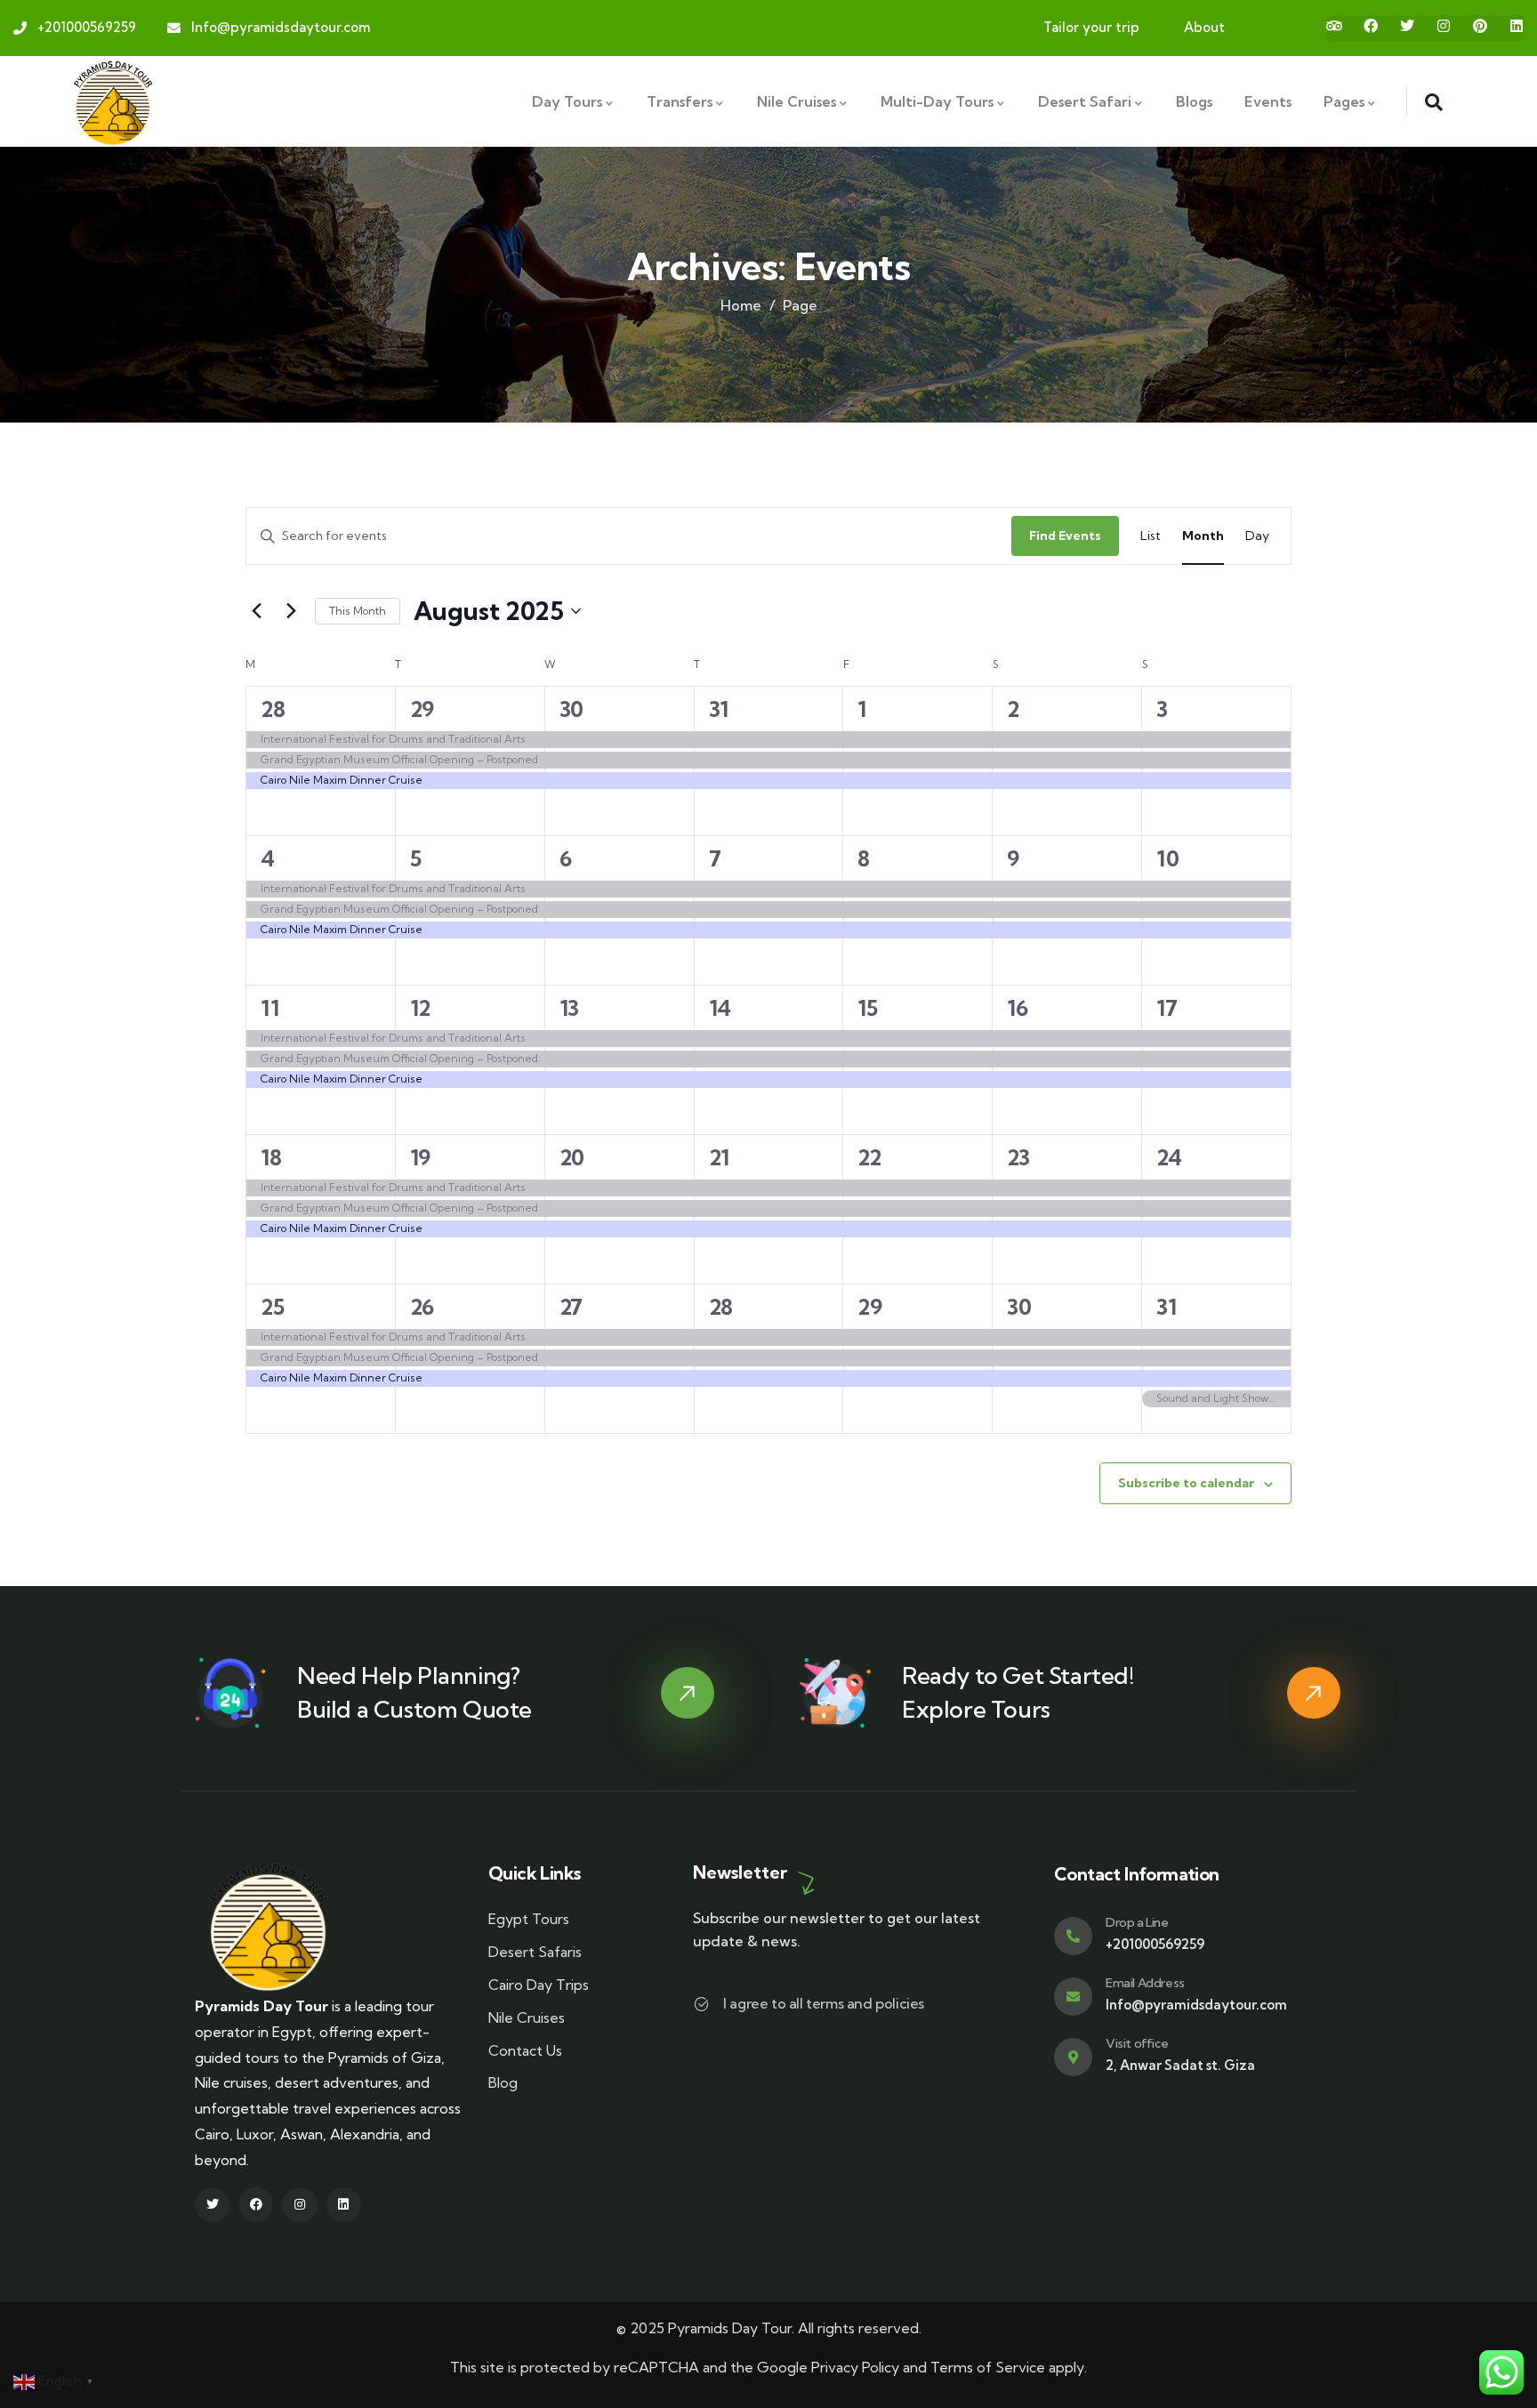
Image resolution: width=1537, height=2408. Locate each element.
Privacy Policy (855, 2367)
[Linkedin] (1517, 26)
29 (422, 709)
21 (719, 1157)
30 (571, 709)
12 (420, 1008)
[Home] (269, 1927)
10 (1167, 858)
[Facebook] (1371, 26)
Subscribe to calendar (1186, 1483)
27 (571, 1307)
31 (719, 709)
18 (271, 1157)
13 (569, 1008)
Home (741, 305)
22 (869, 1157)
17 (1167, 1008)
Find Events (1065, 536)
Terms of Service (988, 2367)
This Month (358, 611)
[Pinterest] (1480, 26)
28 (273, 709)
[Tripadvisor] (1334, 26)
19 (420, 1157)
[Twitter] (1407, 26)
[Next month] (291, 611)
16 (1017, 1008)
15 (867, 1008)
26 (422, 1307)
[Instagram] (1444, 26)
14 (720, 1008)
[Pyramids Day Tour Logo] (113, 101)
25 (272, 1307)
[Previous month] (256, 611)
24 (1169, 1157)
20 (572, 1157)
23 (1018, 1157)
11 (270, 1008)
